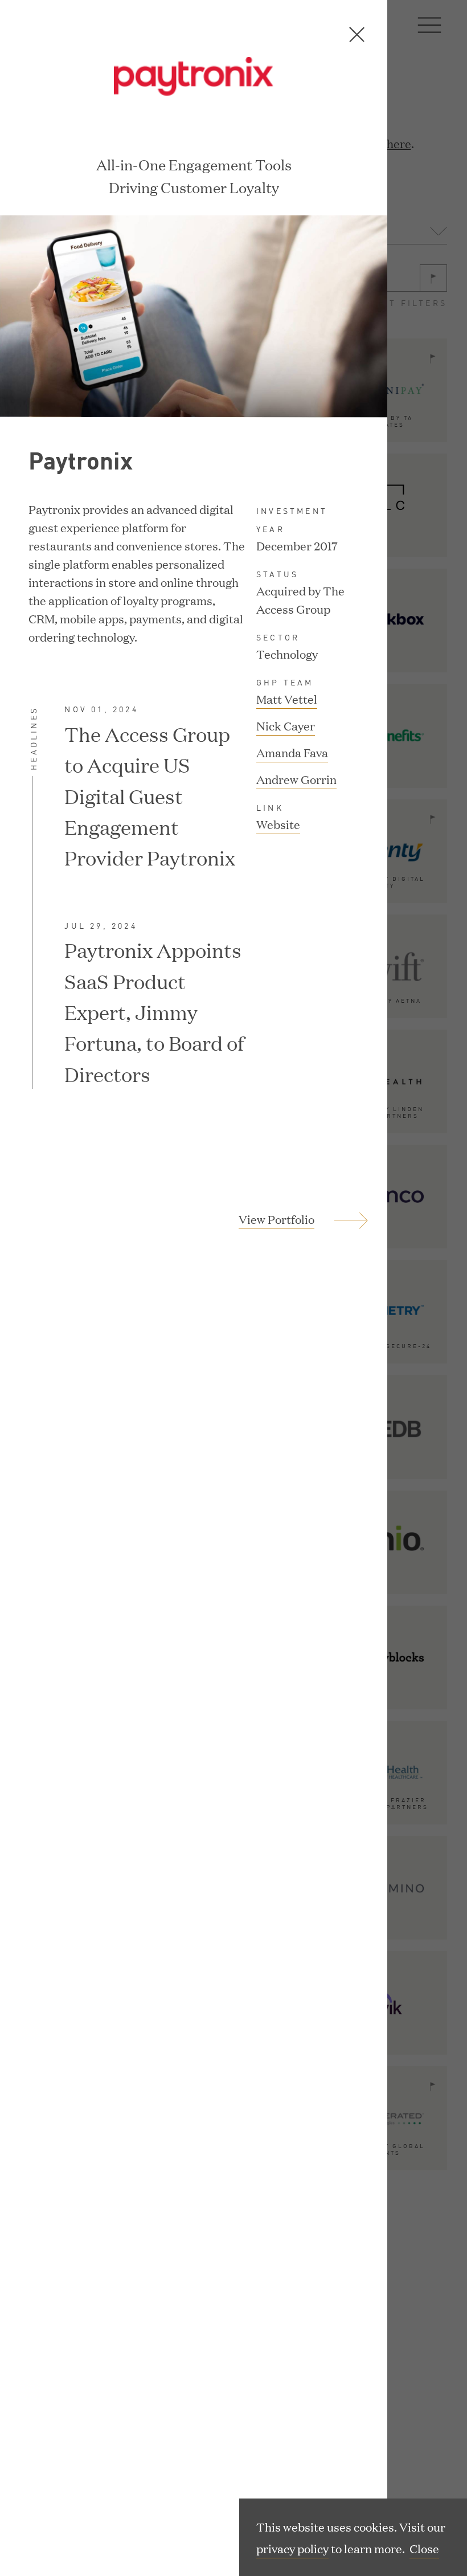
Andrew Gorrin (296, 779)
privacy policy (292, 2548)
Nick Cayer (286, 725)
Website (278, 825)
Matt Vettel (287, 699)
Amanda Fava (292, 752)
